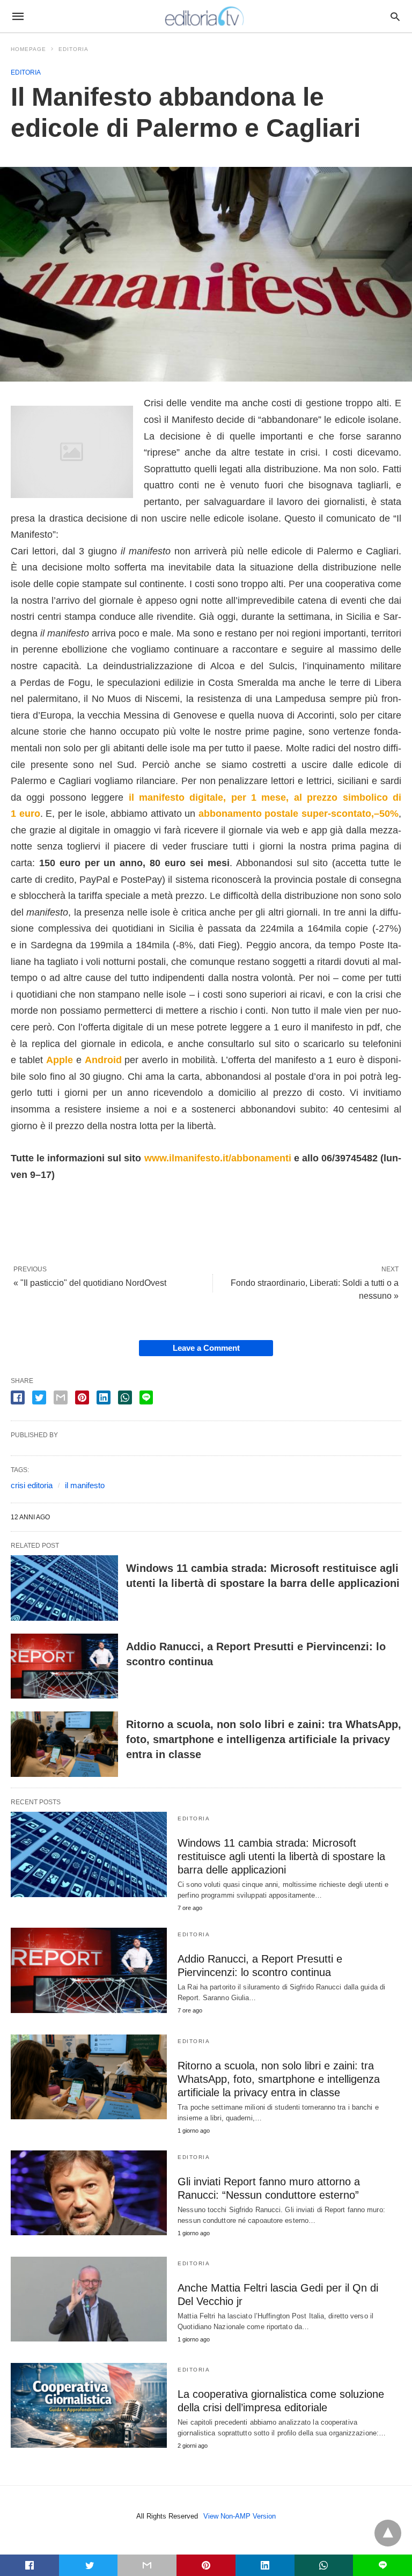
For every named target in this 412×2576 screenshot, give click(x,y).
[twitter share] (39, 1397)
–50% (386, 814)
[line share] (146, 1397)
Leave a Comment (206, 1348)
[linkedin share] (104, 1397)
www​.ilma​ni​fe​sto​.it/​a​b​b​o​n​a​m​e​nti (218, 1158)
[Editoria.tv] (205, 16)
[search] (395, 16)
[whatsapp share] (125, 1397)
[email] (147, 2565)
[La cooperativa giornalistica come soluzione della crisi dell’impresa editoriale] (89, 2405)
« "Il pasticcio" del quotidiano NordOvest (90, 1283)
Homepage (28, 49)
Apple (61, 1060)
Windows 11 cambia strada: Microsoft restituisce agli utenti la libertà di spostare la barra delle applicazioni (281, 1856)
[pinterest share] (82, 1397)
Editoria (73, 49)
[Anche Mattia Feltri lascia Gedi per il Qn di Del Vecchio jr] (89, 2299)
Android (105, 1060)
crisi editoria (32, 1485)
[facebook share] (18, 1397)
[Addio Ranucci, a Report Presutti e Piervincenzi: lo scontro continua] (64, 1666)
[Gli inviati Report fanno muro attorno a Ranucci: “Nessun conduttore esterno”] (89, 2193)
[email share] (61, 1397)
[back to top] (388, 2533)
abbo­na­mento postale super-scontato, (286, 814)
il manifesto (85, 1485)
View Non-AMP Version (240, 2516)
